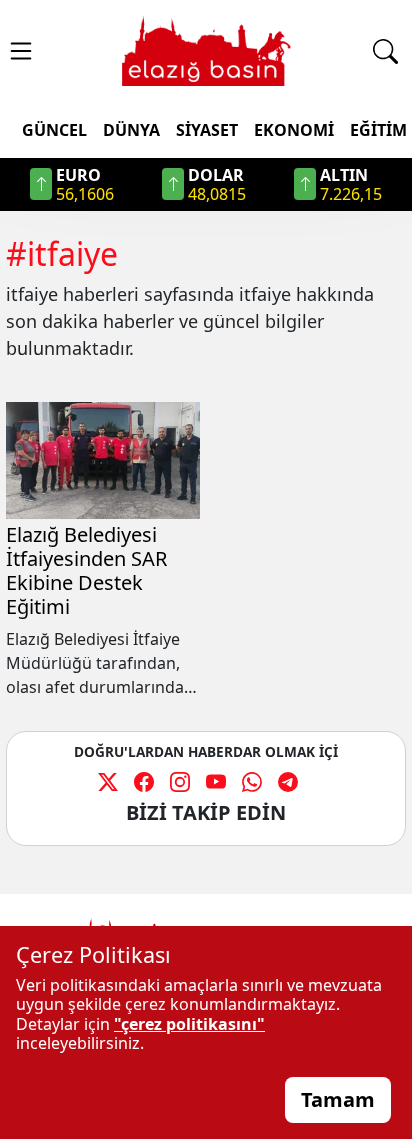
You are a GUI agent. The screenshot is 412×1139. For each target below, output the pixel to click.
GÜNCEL (54, 130)
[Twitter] (108, 781)
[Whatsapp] (252, 781)
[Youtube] (216, 781)
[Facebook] (144, 781)
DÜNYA (131, 130)
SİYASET (207, 130)
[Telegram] (288, 781)
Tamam (338, 1099)
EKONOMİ (294, 130)
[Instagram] (180, 781)
